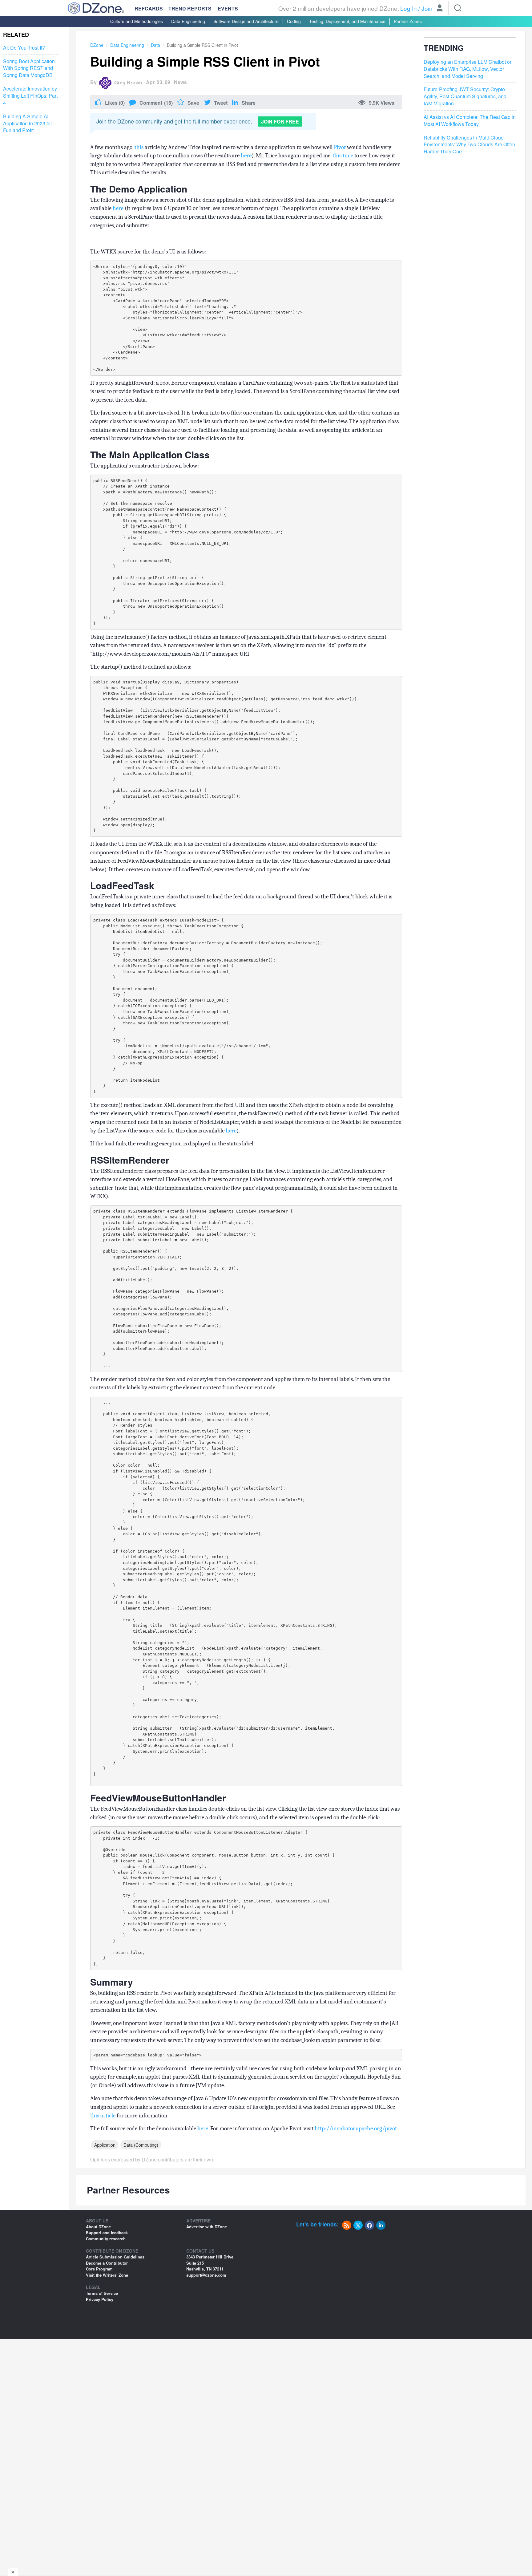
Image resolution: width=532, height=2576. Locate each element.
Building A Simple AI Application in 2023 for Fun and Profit (28, 124)
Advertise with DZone (207, 2227)
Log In (409, 8)
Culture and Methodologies (137, 21)
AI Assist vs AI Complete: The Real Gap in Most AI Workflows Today (470, 121)
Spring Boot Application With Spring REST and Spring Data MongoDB (29, 68)
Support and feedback (107, 2232)
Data (155, 45)
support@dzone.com (206, 2275)
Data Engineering (188, 21)
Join (427, 8)
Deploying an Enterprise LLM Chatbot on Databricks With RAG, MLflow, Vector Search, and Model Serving (468, 69)
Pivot (340, 147)
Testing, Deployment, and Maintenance (347, 21)
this (139, 147)
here (246, 156)
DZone (97, 45)
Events (228, 9)
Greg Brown (128, 82)
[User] (440, 9)
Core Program (99, 2269)
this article (103, 2116)
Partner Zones (408, 21)
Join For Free (280, 122)
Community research (106, 2239)
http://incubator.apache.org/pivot (356, 2128)
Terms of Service (102, 2293)
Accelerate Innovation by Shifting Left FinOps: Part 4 (30, 96)
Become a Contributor (107, 2263)
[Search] (458, 8)
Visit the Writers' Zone (107, 2275)
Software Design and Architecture (246, 21)
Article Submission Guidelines (115, 2257)
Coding (294, 21)
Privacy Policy (100, 2299)
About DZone (98, 2227)
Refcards (149, 8)
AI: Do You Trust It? (24, 48)
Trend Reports (190, 8)
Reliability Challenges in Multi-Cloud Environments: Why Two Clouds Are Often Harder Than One (469, 144)
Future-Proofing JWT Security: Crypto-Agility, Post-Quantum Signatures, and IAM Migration (465, 96)
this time (343, 156)
